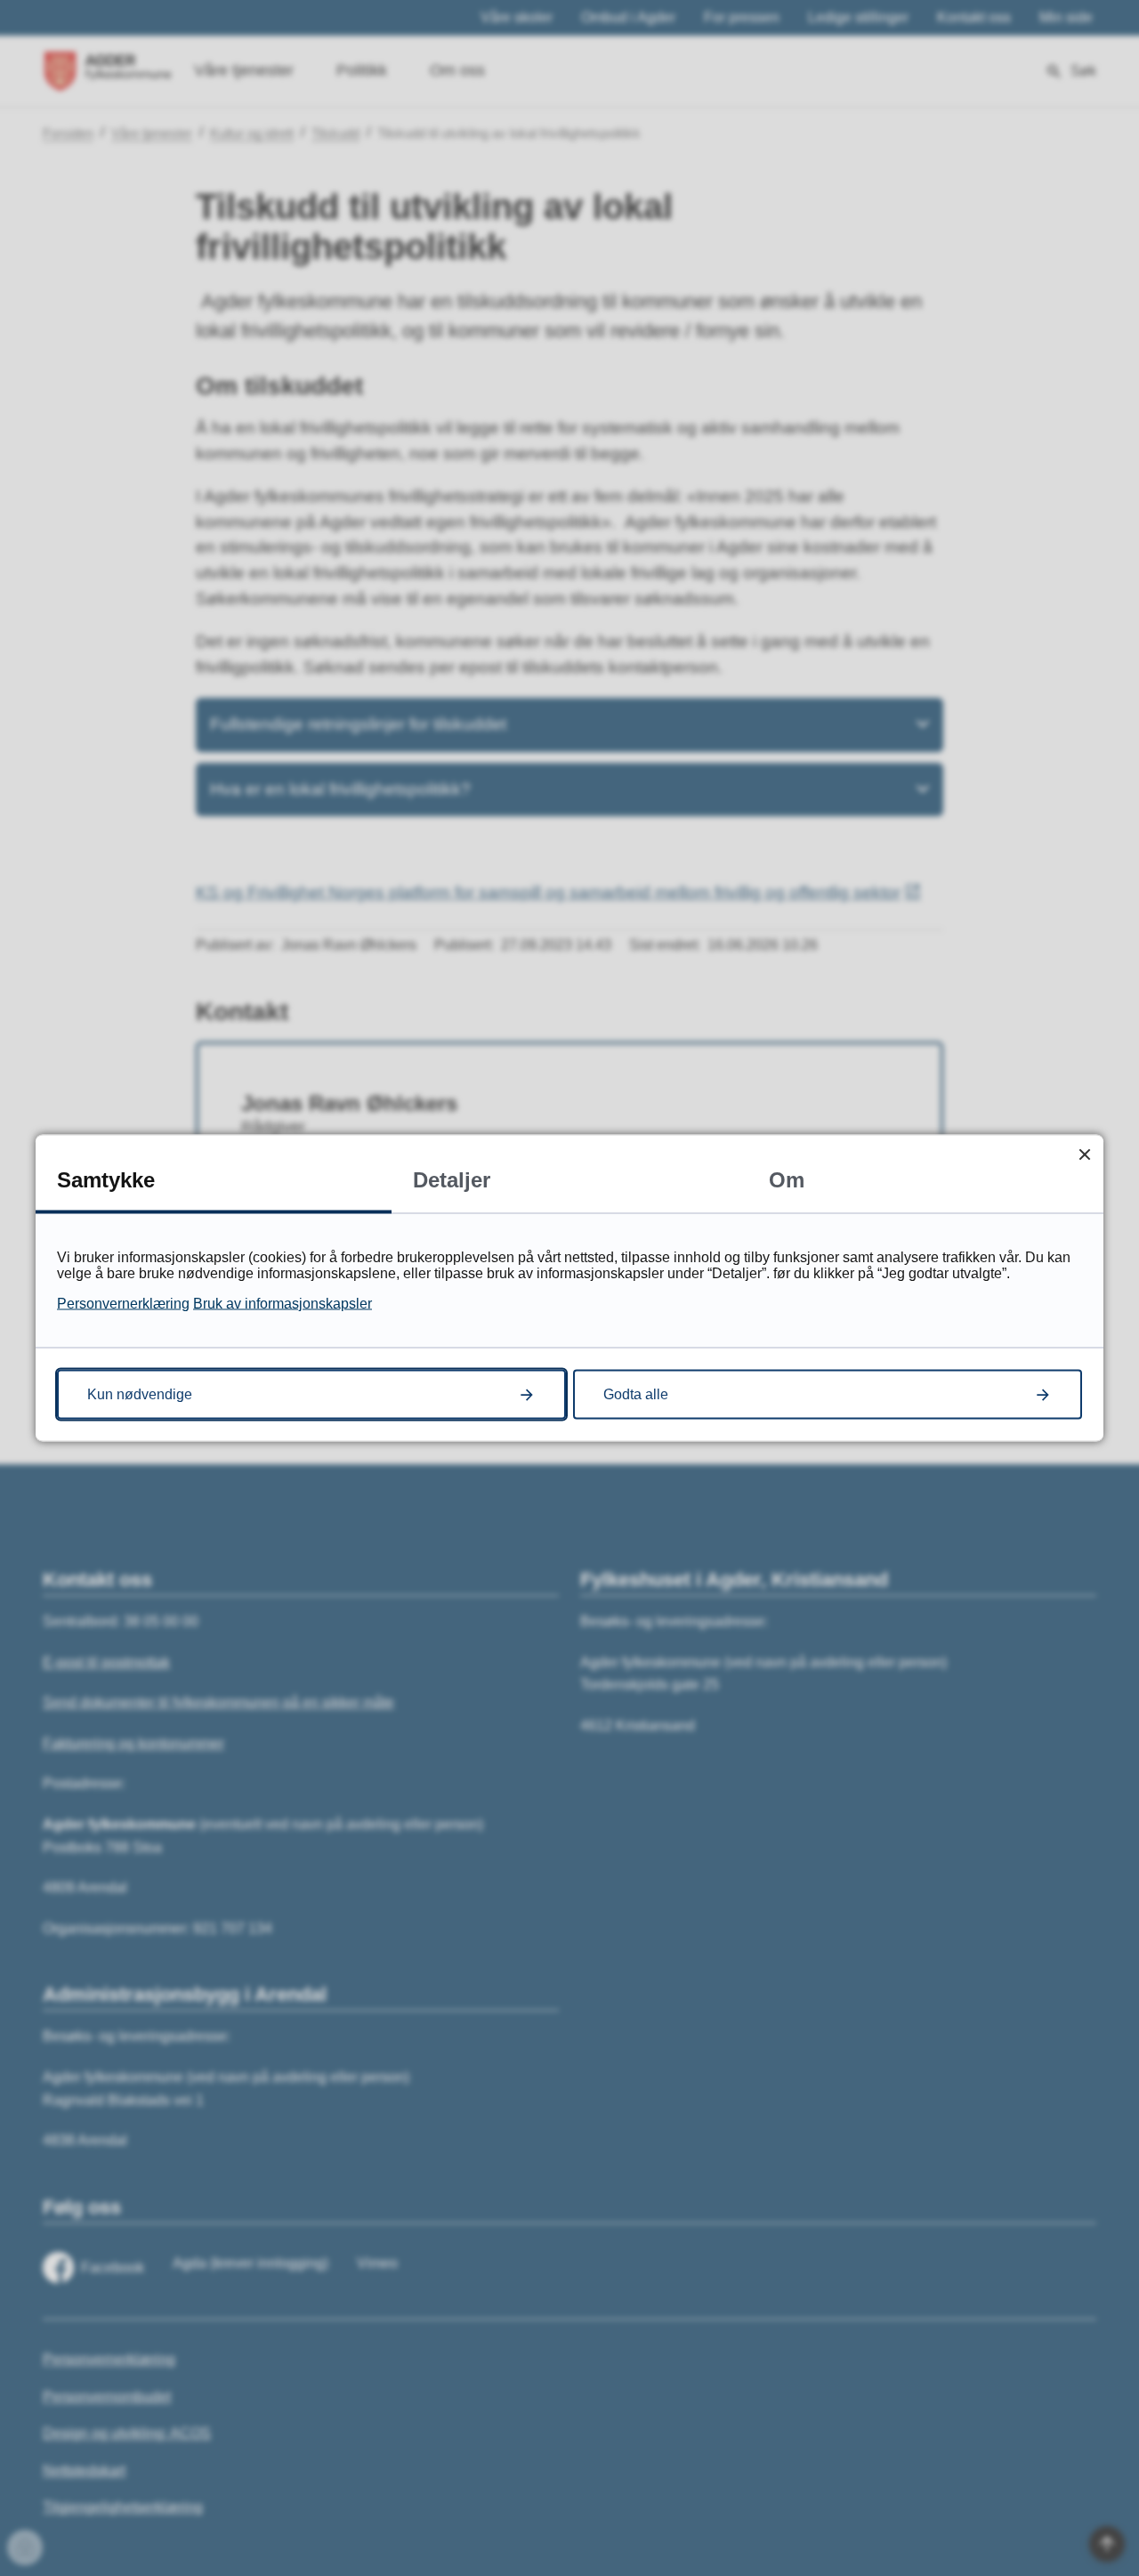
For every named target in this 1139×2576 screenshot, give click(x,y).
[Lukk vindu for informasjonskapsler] (1084, 1154)
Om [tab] (787, 1180)
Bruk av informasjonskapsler (283, 1304)
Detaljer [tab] (452, 1180)
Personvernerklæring (123, 1304)
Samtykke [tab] (106, 1180)
